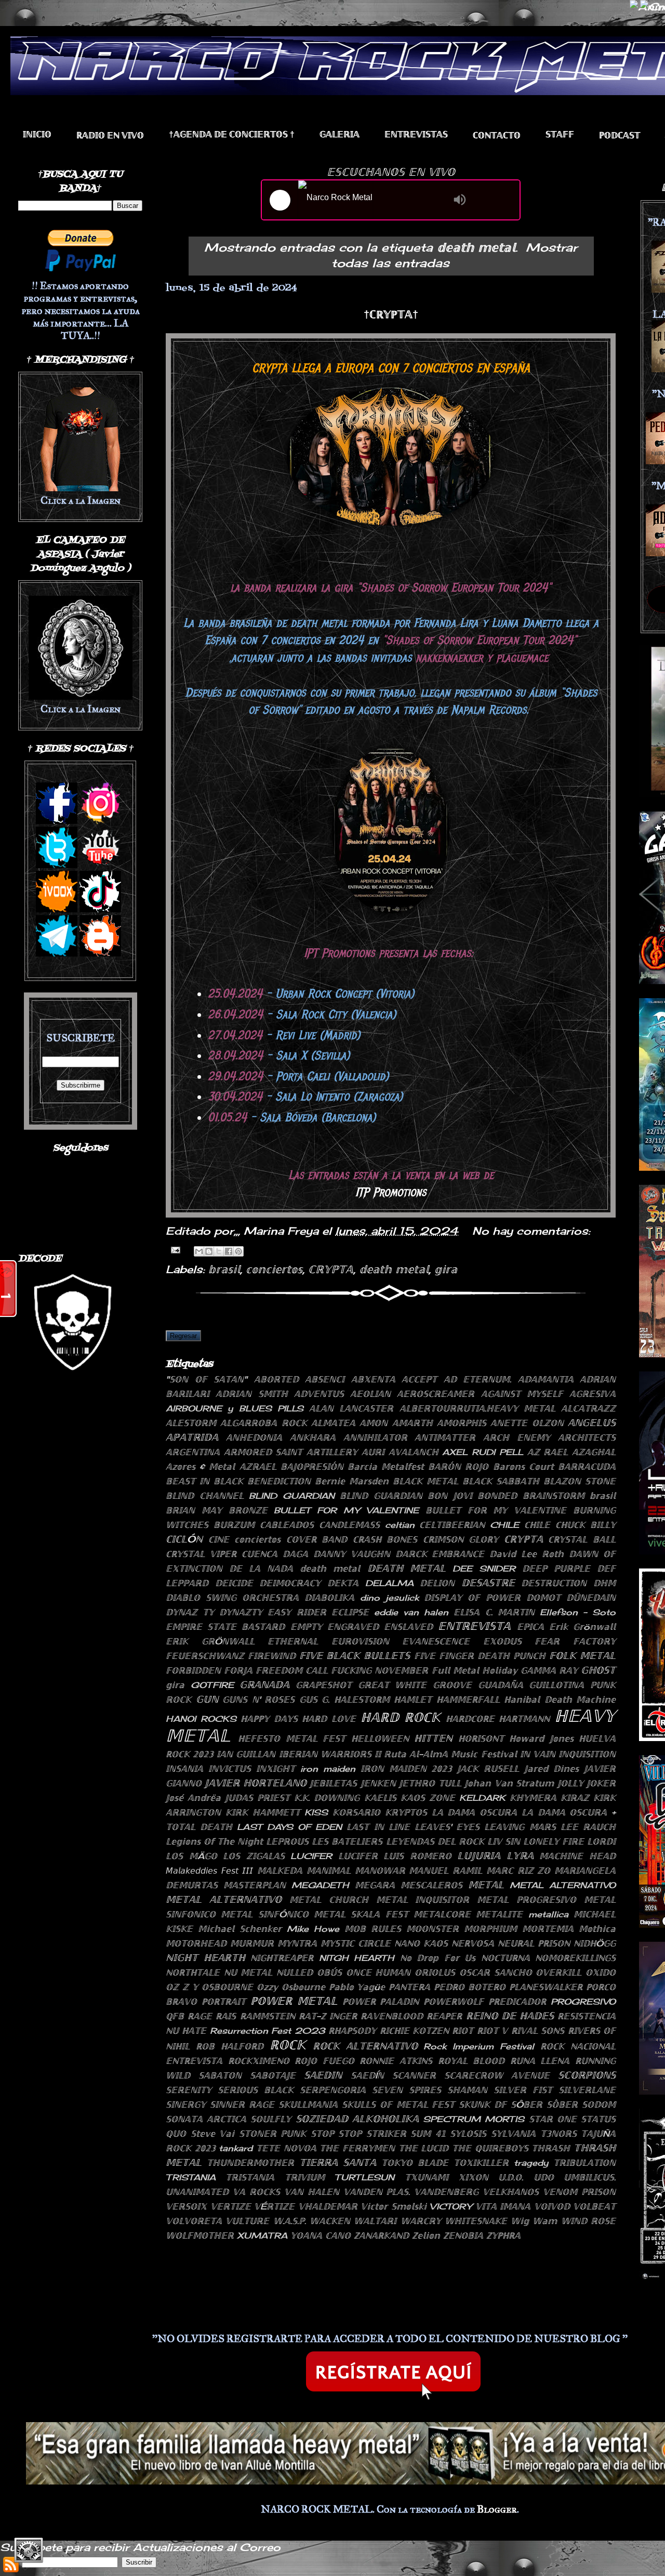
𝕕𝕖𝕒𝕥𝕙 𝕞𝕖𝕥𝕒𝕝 (394, 1269)
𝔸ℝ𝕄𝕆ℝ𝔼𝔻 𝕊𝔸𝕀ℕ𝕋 (263, 1452)
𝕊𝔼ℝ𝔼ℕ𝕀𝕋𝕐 (189, 2090)
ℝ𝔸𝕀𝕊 (226, 2016)
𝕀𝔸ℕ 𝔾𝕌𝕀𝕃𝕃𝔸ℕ (246, 1754)
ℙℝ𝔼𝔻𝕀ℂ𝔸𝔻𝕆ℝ (517, 2002)
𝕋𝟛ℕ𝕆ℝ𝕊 (558, 2134)
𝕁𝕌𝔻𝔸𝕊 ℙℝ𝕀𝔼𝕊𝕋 (257, 1798)
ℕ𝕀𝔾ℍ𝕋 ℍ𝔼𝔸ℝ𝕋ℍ (205, 1957)
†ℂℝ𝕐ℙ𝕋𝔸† (391, 315)
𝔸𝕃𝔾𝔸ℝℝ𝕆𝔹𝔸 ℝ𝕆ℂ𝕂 (263, 1423)
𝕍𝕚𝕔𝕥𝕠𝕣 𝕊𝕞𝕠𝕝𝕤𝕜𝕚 (394, 2206)
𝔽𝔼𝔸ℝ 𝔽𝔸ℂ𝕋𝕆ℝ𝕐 (575, 1641)
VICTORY (451, 2206)
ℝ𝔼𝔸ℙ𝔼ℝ (444, 2016)
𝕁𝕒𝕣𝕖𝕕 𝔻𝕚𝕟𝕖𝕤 (551, 1769)
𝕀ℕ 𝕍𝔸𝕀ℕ (538, 1754)
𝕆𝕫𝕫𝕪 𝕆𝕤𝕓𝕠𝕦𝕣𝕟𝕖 (291, 1987)
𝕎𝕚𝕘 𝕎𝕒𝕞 (534, 2221)
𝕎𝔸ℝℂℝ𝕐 (421, 2221)
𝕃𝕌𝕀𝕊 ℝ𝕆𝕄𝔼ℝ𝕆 (417, 1856)
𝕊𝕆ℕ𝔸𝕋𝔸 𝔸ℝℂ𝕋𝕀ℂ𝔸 (206, 2119)
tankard (236, 2148)
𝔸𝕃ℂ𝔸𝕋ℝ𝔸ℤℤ (588, 1408)
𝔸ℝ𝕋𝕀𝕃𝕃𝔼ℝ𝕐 (332, 1452)
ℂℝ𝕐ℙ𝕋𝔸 (331, 1269)
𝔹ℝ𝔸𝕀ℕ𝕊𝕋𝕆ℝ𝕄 (554, 1496)
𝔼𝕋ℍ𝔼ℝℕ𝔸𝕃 (293, 1641)
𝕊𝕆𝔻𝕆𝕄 (599, 2104)
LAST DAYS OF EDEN (289, 1827)
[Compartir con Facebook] (229, 1251)
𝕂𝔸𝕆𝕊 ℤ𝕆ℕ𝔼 (428, 1798)
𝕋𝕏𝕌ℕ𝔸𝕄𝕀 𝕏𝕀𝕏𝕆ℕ (447, 2177)
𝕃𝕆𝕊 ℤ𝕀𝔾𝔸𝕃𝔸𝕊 (254, 1856)
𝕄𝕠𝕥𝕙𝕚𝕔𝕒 (597, 1929)
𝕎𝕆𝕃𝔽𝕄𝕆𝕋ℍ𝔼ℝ (200, 2235)
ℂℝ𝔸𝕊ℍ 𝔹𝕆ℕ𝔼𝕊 (385, 1539)
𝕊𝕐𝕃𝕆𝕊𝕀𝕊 (468, 2134)
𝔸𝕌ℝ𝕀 (373, 1452)
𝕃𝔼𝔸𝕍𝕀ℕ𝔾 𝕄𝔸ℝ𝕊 (520, 1827)
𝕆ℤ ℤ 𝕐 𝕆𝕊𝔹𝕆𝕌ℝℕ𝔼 (209, 1987)
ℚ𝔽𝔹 (175, 2016)
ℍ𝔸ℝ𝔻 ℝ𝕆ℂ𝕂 (401, 1717)
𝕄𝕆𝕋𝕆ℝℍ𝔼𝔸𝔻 (196, 1943)
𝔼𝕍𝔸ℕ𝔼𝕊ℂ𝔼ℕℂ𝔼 (436, 1641)
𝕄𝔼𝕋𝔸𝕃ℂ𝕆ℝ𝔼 (442, 1914)
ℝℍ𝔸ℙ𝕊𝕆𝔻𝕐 (352, 2031)
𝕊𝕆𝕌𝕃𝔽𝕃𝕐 (271, 2119)
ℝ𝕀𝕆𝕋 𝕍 (492, 2031)
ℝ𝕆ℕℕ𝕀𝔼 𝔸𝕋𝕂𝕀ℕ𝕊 (396, 2061)
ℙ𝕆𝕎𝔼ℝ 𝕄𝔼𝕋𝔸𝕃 (294, 2001)
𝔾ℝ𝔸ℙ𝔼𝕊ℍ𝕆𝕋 (324, 1685)
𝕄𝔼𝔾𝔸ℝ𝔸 (375, 1885)
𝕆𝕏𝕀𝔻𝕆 (601, 1972)
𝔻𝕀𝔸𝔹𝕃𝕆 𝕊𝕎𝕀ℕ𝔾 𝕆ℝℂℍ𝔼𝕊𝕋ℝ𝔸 (232, 1598)
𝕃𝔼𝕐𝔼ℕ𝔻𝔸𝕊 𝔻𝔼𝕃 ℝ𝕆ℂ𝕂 (435, 1841)
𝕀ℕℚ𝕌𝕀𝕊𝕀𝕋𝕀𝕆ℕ (587, 1754)
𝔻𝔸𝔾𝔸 (295, 1554)
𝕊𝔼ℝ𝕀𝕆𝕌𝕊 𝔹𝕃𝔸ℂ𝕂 (256, 2090)
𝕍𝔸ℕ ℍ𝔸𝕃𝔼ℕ (312, 2192)
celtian (400, 1525)
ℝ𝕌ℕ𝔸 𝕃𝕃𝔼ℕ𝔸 (540, 2061)
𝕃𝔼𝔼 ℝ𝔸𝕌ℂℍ (588, 1827)
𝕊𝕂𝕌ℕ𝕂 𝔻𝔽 (483, 2104)
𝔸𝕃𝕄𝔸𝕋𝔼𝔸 (333, 1423)
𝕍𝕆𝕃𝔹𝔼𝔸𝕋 (594, 2206)
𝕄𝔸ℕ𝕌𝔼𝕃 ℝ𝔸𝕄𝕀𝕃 (445, 1871)
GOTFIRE (212, 1685)
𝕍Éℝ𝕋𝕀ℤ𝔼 (274, 2206)
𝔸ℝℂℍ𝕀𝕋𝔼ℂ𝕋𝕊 (587, 1437)
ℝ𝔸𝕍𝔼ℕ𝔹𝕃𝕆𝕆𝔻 (392, 2016)
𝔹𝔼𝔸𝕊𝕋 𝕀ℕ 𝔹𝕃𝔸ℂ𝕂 (204, 1481)
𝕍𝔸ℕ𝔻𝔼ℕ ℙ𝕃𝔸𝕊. (377, 2192)
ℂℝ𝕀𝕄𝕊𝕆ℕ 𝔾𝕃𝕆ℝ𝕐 (461, 1539)
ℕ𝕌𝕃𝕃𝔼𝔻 (295, 1972)
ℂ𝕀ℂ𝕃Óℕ (184, 1539)
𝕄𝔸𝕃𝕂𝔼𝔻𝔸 (280, 1871)
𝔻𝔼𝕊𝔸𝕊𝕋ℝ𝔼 (488, 1583)
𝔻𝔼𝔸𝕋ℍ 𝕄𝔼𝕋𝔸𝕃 (407, 1568)
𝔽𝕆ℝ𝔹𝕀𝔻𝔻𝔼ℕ (193, 1670)
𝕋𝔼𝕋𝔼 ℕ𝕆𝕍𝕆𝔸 (286, 2148)
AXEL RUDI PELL (482, 1452)
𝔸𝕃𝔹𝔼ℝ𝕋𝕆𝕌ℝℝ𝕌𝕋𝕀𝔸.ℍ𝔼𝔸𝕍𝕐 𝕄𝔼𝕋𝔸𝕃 (477, 1408)
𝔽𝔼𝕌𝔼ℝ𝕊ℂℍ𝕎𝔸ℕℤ (205, 1656)
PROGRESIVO (583, 2002)
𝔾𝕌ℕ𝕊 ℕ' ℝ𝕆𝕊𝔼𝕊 (258, 1699)
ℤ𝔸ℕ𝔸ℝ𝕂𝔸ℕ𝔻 (381, 2235)
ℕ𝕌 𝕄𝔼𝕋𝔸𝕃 (248, 1972)
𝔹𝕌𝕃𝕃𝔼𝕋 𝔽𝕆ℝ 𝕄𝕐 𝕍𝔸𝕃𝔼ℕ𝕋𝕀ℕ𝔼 (496, 1510)
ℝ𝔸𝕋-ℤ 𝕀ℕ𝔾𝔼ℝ (328, 2016)
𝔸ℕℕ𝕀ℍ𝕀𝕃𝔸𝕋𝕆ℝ (375, 1437)
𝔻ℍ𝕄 (604, 1583)
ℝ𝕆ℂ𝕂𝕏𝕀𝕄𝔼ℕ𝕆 (259, 2061)
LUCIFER (311, 1856)
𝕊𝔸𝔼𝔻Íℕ (367, 2075)
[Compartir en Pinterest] (238, 1251)
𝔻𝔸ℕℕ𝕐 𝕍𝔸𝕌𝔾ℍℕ (352, 1554)
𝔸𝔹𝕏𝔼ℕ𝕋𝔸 (373, 1379)
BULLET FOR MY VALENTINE (346, 1510)
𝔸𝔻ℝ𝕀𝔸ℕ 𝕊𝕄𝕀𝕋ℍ (251, 1394)
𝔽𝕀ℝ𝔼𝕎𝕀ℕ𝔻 (272, 1656)
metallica (548, 1914)
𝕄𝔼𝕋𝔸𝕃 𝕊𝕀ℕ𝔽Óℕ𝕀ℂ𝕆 (264, 1914)
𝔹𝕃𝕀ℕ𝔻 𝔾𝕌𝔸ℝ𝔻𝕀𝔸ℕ (381, 1496)
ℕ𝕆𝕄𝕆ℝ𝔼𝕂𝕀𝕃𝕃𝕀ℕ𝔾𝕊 (575, 1958)
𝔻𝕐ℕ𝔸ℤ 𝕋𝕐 (190, 1612)
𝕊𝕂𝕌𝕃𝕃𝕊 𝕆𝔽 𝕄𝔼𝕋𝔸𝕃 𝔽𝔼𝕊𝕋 (398, 2104)
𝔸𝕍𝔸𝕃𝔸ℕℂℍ (414, 1452)
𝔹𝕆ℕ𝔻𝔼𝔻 (497, 1496)
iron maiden (328, 1769)
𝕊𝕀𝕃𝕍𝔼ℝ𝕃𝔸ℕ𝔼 (587, 2090)
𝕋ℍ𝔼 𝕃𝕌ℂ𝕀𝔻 (424, 2148)
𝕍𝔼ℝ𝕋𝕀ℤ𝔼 (231, 2206)
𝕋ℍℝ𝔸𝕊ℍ (551, 2148)
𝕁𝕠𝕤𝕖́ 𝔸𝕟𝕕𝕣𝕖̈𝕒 (193, 1798)
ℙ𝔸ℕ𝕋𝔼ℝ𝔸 (409, 1987)
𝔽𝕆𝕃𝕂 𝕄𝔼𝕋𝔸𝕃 (582, 1655)
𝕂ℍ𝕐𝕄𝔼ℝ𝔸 (533, 1798)
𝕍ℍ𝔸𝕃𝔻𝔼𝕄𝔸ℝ (328, 2206)
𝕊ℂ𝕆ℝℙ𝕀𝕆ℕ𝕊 (587, 2075)
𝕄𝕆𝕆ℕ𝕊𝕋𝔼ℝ (433, 1929)
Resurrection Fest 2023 (268, 2031)
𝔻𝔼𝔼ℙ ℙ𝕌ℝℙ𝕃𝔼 (556, 1568)
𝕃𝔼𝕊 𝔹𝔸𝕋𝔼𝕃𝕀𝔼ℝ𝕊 (347, 1841)
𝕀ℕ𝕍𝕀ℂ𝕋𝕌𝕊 (230, 1769)
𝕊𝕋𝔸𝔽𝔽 (560, 134)
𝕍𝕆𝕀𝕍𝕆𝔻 (552, 2206)
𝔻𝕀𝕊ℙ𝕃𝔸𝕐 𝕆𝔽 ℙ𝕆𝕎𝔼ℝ (472, 1598)
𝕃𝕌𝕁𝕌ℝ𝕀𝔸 (479, 1855)
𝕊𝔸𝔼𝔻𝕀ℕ (323, 2075)
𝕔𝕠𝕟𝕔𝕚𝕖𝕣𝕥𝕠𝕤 (274, 1269)
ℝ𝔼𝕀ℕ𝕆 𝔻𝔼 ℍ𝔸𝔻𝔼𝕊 (510, 2016)
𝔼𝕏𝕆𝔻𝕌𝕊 (502, 1641)
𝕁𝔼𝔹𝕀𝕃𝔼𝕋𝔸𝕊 (333, 1783)
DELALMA (389, 1583)
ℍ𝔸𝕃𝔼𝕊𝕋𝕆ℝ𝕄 (362, 1699)
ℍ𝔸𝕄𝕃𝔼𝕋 (413, 1699)
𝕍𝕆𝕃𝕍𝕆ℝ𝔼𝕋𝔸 (194, 2221)
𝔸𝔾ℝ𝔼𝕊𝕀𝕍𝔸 (593, 1394)
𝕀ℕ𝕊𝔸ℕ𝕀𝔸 (184, 1769)
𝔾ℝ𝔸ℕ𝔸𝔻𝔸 (264, 1684)
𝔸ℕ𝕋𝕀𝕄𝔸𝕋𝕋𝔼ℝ (445, 1437)
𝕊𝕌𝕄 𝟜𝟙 (428, 2134)
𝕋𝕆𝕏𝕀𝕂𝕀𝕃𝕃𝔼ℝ (481, 2163)
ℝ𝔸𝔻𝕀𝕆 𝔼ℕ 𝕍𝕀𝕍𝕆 (110, 135)
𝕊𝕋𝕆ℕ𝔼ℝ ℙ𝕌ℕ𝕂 (273, 2134)
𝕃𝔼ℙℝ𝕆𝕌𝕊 (287, 1841)
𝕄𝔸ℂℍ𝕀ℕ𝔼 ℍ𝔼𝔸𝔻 (577, 1856)
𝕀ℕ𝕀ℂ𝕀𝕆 (37, 134)
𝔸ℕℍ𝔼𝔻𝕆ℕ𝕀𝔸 (254, 1437)
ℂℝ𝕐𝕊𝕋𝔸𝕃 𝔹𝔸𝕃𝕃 (582, 1539)
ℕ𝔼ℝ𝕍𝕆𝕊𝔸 (473, 1943)
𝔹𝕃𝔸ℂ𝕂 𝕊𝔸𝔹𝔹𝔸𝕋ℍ (501, 1481)
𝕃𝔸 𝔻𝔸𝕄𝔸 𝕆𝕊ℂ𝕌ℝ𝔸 (475, 1812)
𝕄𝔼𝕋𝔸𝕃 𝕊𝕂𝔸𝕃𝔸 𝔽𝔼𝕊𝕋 (361, 1914)
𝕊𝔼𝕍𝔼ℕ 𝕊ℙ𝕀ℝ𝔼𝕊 (407, 2090)
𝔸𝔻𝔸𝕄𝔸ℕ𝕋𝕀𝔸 (546, 1379)
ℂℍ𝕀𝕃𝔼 (537, 1525)
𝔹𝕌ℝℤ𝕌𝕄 (234, 1525)
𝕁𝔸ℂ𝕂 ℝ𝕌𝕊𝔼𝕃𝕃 (488, 1769)
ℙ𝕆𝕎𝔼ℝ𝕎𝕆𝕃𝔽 (454, 2002)
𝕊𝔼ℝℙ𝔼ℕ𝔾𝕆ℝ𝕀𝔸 (333, 2090)
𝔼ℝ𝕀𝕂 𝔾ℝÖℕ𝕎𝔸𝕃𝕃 (210, 1641)
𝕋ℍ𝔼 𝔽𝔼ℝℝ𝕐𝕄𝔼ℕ (357, 2148)
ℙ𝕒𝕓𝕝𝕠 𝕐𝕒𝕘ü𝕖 (357, 1987)
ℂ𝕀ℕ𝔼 (219, 1539)
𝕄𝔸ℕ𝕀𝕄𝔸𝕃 (329, 1871)
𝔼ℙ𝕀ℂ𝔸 (530, 1627)
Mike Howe (313, 1929)
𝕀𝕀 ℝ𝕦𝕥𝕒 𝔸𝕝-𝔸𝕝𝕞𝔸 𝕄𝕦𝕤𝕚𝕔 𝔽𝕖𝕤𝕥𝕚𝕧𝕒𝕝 (446, 1754)
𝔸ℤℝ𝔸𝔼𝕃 (258, 1467)
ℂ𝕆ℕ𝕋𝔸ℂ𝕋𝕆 (497, 135)
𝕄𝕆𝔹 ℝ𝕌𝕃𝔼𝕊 (373, 1929)
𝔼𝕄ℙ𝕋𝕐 (306, 1627)
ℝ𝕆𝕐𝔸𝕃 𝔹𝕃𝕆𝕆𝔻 (471, 2061)
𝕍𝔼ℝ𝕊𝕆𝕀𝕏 (186, 2206)
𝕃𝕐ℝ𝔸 (520, 1855)
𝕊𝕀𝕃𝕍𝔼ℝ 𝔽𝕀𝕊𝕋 (523, 2090)
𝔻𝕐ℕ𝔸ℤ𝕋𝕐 (241, 1612)
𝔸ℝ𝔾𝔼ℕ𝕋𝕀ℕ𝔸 (193, 1452)
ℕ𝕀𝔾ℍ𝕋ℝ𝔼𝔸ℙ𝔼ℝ (282, 1958)
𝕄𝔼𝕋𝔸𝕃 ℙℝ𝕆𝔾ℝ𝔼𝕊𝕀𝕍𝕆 (527, 1900)
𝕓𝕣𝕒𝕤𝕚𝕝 (224, 1269)
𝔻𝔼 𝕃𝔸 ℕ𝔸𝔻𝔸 (261, 1568)
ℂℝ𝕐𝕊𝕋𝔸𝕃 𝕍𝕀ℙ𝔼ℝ (201, 1554)
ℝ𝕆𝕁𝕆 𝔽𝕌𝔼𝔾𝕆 (324, 2061)
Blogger (497, 2509)
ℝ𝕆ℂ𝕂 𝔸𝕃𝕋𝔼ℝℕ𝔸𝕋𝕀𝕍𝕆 (365, 2046)
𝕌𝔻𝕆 (544, 2177)
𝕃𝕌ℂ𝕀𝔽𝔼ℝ (358, 1856)
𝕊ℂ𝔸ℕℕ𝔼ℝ (414, 2075)
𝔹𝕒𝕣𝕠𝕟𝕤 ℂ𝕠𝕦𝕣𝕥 (523, 1467)
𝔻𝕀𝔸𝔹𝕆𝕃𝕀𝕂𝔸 (329, 1598)
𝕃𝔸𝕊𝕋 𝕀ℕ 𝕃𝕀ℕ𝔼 (378, 1827)
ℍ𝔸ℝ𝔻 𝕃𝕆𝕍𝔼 (329, 1719)
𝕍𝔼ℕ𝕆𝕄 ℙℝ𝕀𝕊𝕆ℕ (579, 2192)
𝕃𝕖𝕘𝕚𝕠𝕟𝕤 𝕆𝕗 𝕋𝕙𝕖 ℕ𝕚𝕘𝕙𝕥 (214, 1841)
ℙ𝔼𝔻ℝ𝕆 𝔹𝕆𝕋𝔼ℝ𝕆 (470, 1987)
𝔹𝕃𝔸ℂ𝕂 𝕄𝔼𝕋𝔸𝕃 (425, 1481)
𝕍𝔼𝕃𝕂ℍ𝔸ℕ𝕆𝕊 (511, 2192)
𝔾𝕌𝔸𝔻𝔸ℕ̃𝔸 (501, 1685)
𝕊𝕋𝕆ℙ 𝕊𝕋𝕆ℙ (336, 2134)
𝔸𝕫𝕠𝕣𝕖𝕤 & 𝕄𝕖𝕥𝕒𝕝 (200, 1467)
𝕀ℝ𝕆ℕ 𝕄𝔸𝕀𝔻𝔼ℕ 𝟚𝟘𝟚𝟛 (407, 1769)
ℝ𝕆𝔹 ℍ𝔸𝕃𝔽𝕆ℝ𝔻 (230, 2046)
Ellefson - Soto (578, 1612)
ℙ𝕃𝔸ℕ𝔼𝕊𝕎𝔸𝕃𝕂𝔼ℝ (546, 1987)
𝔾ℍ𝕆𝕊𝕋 (598, 1670)
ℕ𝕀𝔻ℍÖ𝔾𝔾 (595, 1943)
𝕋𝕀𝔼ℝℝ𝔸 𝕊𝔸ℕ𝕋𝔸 (338, 2162)
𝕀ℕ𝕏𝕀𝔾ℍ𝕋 (276, 1769)
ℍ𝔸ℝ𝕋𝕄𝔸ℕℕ (524, 1719)
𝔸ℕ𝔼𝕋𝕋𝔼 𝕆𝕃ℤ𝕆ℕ (527, 1423)
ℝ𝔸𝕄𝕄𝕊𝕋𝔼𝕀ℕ (268, 2016)
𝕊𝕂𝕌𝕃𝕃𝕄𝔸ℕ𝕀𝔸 (308, 2104)
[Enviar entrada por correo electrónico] (175, 1249)
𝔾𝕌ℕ (207, 1699)
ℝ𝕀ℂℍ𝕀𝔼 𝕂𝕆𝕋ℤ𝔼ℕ (414, 2031)
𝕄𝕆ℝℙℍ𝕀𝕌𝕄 (490, 1929)
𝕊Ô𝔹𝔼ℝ (527, 2104)
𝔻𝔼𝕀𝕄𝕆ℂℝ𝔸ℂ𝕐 (290, 1583)
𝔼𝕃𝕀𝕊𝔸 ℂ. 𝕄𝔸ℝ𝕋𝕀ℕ (494, 1612)
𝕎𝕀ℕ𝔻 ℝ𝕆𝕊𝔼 (588, 2221)
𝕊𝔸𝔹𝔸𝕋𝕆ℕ (220, 2075)
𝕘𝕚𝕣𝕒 (446, 1269)
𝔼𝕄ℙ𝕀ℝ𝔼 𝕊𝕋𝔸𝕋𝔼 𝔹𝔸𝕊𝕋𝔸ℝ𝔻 (225, 1627)
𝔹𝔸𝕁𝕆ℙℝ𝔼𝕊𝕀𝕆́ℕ (312, 1467)
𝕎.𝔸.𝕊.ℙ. (290, 2221)
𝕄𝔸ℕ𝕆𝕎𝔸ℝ (380, 1871)
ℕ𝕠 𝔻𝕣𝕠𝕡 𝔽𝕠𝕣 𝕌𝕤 (438, 1958)
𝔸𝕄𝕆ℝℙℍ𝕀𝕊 (462, 1423)
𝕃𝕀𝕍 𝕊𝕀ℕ (504, 1841)
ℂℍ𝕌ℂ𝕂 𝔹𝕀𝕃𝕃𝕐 (586, 1525)
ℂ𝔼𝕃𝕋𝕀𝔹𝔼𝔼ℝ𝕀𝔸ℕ (452, 1525)
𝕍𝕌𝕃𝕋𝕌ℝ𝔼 (247, 2221)
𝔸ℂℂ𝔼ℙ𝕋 (419, 1379)
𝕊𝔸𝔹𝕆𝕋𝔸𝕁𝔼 (273, 2075)
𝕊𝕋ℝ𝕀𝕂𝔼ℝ (386, 2134)
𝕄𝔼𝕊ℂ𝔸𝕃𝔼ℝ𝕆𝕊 (431, 1885)
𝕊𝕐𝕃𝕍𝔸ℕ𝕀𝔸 (513, 2134)
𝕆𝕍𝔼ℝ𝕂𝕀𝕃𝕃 (558, 1972)
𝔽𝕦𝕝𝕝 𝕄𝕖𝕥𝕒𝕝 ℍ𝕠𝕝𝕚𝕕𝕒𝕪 (475, 1670)
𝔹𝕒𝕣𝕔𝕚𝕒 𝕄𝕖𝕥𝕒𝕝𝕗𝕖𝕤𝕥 (386, 1467)
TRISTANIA (191, 2177)
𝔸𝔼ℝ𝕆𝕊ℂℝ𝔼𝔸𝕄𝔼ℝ (436, 1394)
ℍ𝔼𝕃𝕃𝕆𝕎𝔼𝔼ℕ (380, 1738)
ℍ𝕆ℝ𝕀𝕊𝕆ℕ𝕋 (481, 1738)
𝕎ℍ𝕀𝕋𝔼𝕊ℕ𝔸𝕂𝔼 (476, 2221)
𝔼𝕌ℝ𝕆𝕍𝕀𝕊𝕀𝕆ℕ (360, 1641)
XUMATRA (262, 2235)
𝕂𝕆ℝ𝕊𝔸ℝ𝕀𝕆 (356, 1812)
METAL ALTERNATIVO (563, 1885)
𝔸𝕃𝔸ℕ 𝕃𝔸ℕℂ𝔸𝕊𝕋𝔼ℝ (351, 1408)
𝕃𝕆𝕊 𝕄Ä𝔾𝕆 (191, 1856)
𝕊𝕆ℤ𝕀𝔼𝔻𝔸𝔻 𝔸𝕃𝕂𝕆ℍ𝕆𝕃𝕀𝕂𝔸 (357, 2119)
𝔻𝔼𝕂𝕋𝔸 (343, 1583)
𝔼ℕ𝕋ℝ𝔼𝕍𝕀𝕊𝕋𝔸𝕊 (416, 134)
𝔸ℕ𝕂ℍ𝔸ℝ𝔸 (313, 1437)
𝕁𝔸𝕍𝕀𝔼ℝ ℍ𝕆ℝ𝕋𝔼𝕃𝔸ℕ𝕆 (255, 1783)
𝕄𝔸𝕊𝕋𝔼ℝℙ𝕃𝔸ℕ (255, 1885)
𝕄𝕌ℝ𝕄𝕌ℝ (252, 1943)
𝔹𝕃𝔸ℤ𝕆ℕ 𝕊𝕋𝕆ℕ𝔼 (580, 1481)
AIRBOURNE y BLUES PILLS (235, 1408)
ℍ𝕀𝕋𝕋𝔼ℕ (433, 1738)
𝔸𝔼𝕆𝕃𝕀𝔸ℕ (370, 1394)
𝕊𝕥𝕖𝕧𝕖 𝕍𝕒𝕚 (213, 2134)
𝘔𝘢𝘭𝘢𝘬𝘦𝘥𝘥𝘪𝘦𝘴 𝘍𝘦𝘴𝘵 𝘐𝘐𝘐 (209, 1871)
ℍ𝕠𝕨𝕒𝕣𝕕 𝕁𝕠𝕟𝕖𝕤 (541, 1738)
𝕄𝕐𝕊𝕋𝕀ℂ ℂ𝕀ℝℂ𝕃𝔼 (356, 1943)
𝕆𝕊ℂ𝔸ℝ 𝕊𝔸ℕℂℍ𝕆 (496, 1972)
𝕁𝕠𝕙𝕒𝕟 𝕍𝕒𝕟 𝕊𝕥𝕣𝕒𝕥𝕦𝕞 (509, 1783)
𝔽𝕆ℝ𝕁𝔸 (238, 1670)
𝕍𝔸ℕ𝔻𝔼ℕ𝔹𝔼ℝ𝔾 (446, 2192)
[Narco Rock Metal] (373, 200)
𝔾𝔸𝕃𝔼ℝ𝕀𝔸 (340, 134)
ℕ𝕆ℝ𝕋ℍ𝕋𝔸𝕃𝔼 (193, 1972)
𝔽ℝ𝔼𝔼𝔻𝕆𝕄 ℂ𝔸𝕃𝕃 (292, 1670)
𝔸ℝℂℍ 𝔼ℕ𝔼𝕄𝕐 (517, 1437)
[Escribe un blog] (209, 1251)
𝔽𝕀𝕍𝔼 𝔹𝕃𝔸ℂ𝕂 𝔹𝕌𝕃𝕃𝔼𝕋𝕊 (355, 1655)
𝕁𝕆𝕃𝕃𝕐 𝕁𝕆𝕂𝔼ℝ (587, 1783)
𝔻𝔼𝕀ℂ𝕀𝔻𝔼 (234, 1583)
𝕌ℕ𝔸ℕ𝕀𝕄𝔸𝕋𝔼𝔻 (197, 2192)
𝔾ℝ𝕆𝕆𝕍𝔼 (452, 1685)
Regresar (183, 1336)
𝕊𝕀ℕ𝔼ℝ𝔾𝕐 (186, 2104)
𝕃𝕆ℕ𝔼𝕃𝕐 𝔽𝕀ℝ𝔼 (554, 1841)
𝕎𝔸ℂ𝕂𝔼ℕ (330, 2221)
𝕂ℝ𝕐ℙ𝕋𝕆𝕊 (406, 1812)
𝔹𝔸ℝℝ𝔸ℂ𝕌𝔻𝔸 (587, 1467)
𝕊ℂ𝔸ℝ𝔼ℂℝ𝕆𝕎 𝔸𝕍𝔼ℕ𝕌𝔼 (497, 2075)
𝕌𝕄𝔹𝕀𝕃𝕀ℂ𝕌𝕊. (590, 2177)
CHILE (504, 1525)
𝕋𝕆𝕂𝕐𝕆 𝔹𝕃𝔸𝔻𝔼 (415, 2163)
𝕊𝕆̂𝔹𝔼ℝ (562, 2104)
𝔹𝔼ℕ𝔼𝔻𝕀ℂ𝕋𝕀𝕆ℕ (279, 1481)
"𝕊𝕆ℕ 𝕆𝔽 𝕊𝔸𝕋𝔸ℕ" (207, 1379)
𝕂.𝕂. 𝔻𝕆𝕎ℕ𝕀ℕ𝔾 (327, 1798)
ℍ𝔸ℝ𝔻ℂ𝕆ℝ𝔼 (470, 1719)
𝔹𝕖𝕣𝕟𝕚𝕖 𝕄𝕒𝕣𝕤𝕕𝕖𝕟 (352, 1481)
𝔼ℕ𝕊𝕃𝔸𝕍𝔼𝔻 (408, 1627)
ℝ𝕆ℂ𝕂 (288, 2045)
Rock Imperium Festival (479, 2046)
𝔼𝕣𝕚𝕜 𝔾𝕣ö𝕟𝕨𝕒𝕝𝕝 (582, 1627)
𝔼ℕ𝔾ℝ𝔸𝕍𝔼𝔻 (353, 1627)
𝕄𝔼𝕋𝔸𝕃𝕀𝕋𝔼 (499, 1914)
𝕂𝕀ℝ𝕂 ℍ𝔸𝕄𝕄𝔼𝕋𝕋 (263, 1812)
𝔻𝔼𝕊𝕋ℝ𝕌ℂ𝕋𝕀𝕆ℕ (554, 1583)
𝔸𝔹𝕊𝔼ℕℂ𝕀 (325, 1379)
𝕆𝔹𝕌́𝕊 (329, 1972)
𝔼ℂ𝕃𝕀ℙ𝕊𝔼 (350, 1612)
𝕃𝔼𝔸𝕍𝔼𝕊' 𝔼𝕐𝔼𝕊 (447, 1827)
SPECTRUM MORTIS (474, 2119)
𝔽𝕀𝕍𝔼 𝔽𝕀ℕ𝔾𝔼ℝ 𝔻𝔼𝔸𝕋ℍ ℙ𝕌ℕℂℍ (480, 1656)
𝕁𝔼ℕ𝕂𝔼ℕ (378, 1783)
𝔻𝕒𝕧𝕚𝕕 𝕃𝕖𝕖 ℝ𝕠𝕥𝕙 (527, 1554)
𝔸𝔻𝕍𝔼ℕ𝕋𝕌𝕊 (319, 1394)
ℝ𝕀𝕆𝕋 (463, 2031)
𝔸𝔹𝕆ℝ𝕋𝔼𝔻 (276, 1379)
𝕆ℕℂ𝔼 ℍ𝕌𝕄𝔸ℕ (378, 1972)
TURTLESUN (364, 2177)
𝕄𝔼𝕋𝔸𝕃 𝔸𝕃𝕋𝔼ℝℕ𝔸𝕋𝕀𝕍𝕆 (224, 1899)
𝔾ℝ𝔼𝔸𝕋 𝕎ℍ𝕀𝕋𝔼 (393, 1685)
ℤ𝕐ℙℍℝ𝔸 (503, 2235)
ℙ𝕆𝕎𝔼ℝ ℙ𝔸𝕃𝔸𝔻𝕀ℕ (381, 2002)
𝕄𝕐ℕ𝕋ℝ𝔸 (297, 1943)
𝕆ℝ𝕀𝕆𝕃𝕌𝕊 (435, 1972)
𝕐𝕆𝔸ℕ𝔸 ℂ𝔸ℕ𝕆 (321, 2235)
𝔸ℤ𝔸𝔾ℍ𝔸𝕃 (594, 1452)
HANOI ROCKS (201, 1719)
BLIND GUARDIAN (292, 1496)
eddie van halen (411, 1612)
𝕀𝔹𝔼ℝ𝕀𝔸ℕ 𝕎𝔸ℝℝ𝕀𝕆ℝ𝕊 (325, 1754)
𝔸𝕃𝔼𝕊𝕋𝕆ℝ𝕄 (191, 1423)
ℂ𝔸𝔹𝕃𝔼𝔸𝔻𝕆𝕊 (287, 1525)
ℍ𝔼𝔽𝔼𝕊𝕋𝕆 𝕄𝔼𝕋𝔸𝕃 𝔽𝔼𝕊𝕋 (292, 1738)
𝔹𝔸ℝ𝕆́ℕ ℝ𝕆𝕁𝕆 (458, 1467)
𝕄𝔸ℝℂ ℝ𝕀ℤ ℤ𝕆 (518, 1871)
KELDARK (482, 1798)
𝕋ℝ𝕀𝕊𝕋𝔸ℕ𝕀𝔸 (250, 2177)
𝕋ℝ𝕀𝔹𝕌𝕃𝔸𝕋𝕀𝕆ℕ (584, 2163)
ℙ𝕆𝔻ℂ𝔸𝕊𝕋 (620, 135)
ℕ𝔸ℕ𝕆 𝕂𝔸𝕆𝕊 (421, 1943)
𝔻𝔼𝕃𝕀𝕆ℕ (437, 1583)
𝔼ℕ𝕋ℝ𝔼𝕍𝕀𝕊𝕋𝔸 (474, 1626)
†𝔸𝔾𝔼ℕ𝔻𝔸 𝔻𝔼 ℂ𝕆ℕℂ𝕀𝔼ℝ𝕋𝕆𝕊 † (232, 134)
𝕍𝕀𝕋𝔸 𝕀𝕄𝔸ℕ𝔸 (503, 2206)
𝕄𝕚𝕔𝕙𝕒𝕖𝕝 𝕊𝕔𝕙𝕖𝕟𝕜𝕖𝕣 (240, 1929)
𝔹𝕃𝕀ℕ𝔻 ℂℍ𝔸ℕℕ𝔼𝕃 (205, 1496)
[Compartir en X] (219, 1251)
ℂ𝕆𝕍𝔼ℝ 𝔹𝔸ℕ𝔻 (317, 1539)
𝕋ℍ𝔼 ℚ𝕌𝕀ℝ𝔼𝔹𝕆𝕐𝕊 (490, 2148)
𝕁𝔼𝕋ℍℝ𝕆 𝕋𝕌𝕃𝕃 (430, 1783)
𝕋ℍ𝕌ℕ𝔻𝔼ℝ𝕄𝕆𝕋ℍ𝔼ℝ (250, 2163)
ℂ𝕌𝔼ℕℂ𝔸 (260, 1554)
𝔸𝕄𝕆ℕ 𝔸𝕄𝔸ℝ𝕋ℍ (396, 1423)
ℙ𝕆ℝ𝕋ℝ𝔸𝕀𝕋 (224, 2002)
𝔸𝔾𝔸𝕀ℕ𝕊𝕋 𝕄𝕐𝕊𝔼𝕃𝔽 (522, 1394)
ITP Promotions (391, 1192)
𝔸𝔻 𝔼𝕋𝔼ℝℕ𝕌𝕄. (478, 1379)
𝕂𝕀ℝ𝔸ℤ (575, 1798)
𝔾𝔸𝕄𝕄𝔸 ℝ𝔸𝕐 (549, 1670)
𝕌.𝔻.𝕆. (511, 2177)
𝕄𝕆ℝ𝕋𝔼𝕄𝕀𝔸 (548, 1929)
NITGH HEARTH (357, 1958)
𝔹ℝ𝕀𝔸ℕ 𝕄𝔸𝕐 (194, 1510)
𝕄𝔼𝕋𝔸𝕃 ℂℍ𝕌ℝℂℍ (329, 1900)
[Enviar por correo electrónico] (199, 1251)
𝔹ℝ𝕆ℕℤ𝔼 (248, 1510)
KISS (316, 1812)
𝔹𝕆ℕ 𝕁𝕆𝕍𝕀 (450, 1496)
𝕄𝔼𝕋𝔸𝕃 (486, 1885)
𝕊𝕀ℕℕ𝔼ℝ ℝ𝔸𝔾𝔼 (242, 2104)
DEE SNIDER (484, 1568)
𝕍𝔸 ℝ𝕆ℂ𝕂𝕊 (256, 2192)
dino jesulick (389, 1598)
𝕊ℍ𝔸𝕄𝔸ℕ (467, 2090)
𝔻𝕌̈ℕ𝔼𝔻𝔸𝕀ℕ (591, 1598)
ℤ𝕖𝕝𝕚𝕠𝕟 (426, 2235)
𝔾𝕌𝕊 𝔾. (315, 1699)
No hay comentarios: (531, 1231)
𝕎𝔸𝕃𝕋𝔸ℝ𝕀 (375, 2221)
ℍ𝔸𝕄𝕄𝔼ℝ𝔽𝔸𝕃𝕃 (468, 1699)
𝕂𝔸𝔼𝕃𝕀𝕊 (380, 1798)
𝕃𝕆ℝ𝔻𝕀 (601, 1841)
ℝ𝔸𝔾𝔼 (200, 2016)
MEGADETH (320, 1885)
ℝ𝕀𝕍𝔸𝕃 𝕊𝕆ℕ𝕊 (538, 2031)
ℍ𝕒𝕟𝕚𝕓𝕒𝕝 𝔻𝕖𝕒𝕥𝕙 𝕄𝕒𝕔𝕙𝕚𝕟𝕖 (560, 1699)
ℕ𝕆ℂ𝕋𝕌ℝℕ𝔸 (506, 1958)
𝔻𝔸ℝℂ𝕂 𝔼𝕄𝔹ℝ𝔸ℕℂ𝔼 (440, 1554)
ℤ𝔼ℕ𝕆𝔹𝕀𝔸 (463, 2235)
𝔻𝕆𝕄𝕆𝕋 (543, 1598)
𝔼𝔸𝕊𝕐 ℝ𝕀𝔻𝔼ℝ (297, 1612)
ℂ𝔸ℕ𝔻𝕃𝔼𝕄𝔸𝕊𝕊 (349, 1525)
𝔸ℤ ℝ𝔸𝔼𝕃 (548, 1452)
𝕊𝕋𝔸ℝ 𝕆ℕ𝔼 (553, 2119)
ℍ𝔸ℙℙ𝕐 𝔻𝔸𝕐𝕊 (269, 1719)
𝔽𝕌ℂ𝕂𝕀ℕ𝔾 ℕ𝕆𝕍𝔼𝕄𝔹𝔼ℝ (380, 1670)
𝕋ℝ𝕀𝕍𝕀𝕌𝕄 (305, 2177)
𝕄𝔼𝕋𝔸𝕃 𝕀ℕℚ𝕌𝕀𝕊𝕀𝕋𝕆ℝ (423, 1900)
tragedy (531, 2163)
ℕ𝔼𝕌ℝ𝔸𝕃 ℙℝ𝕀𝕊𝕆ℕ (534, 1943)
